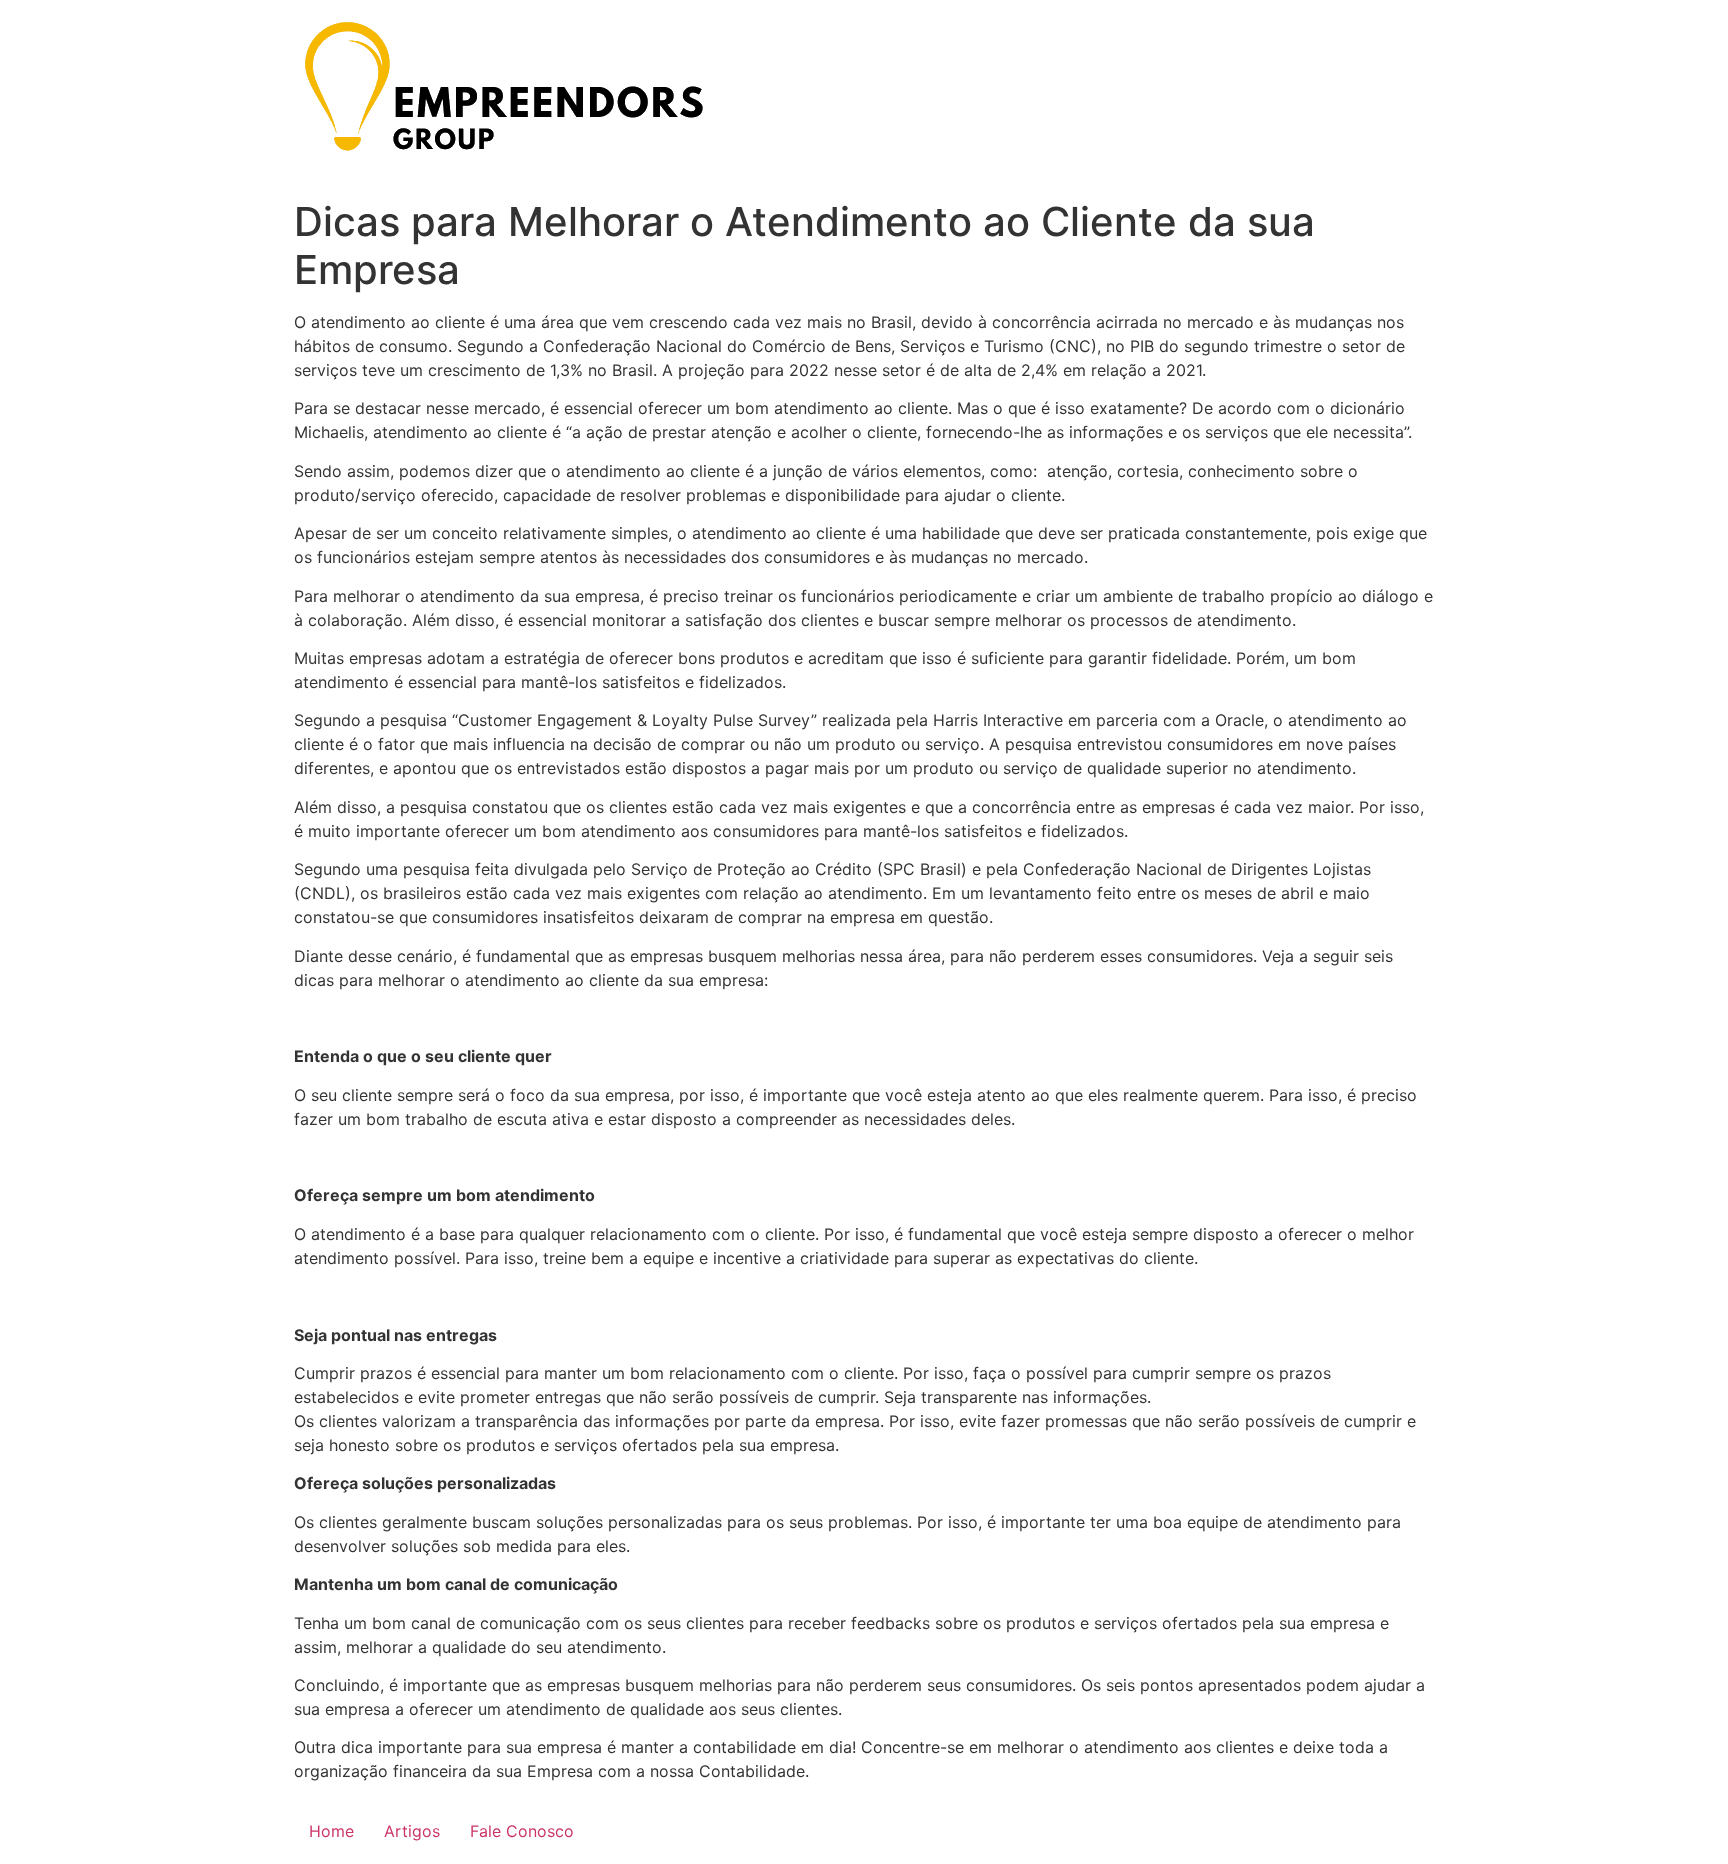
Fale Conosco (522, 1831)
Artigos (412, 1831)
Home (331, 1831)
